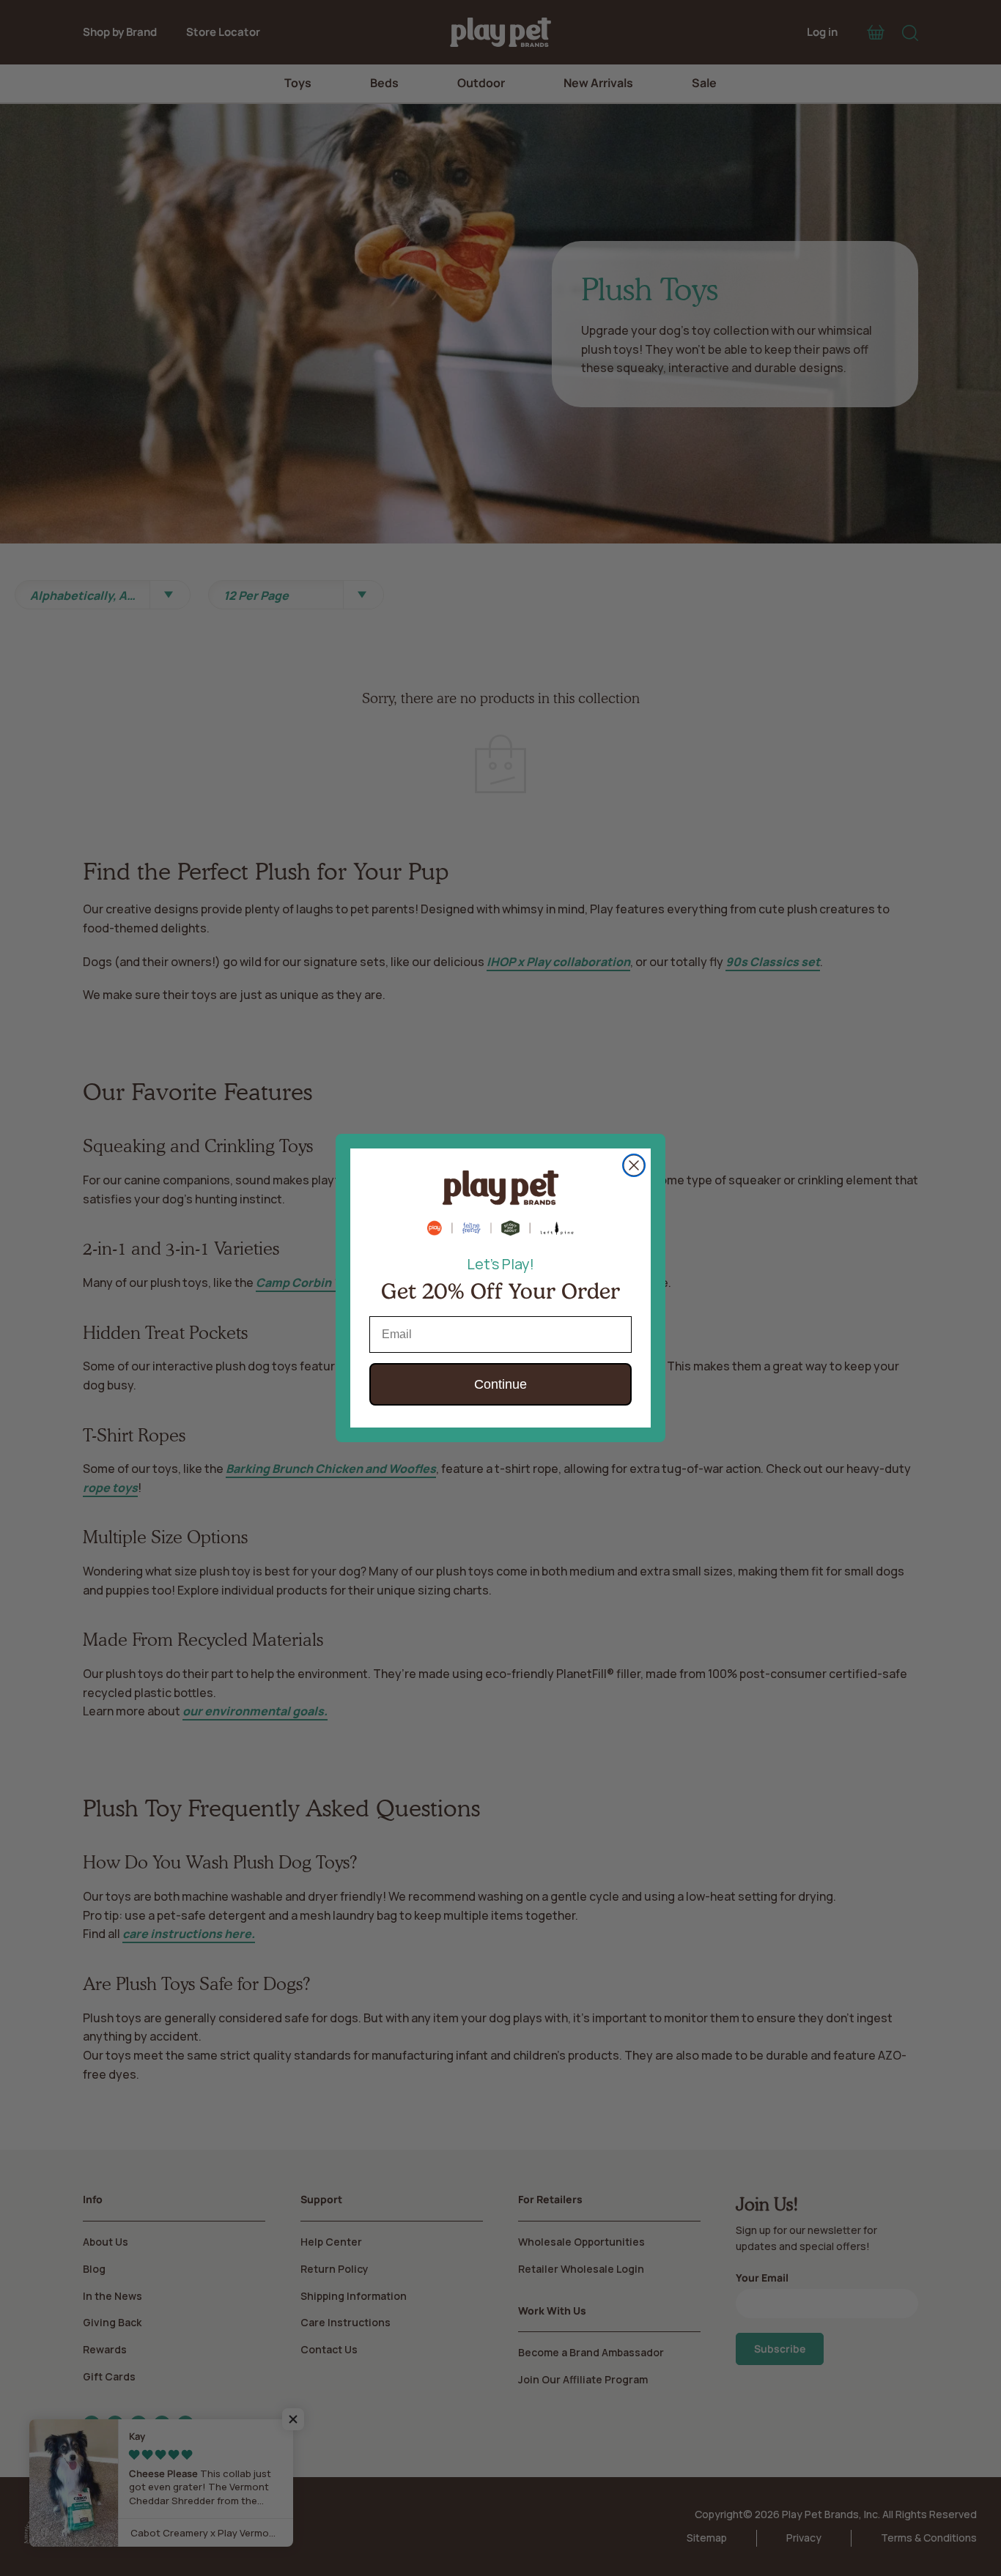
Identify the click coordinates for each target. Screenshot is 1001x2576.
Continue (500, 1384)
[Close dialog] (634, 1165)
